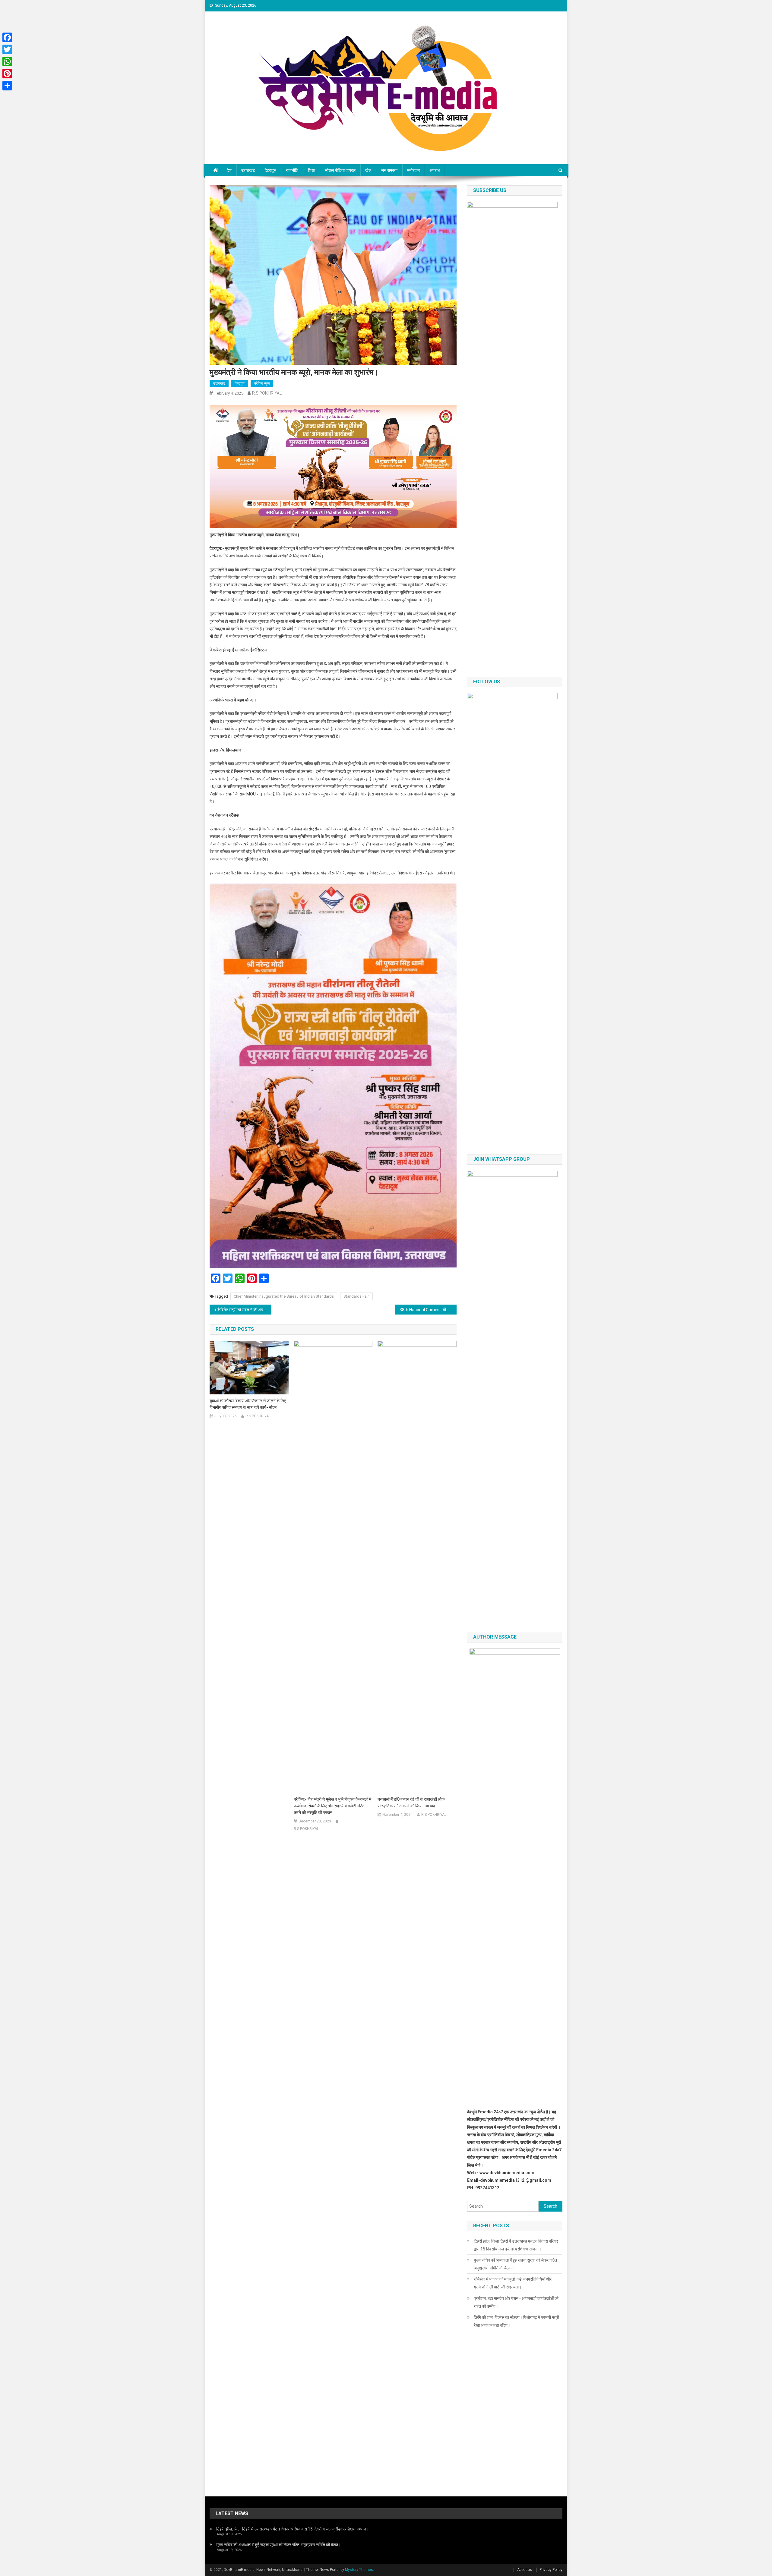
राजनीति (292, 170)
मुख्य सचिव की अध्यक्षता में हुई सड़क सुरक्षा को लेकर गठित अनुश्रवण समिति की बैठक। (515, 2264)
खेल (368, 170)
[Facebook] (7, 37)
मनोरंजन (413, 170)
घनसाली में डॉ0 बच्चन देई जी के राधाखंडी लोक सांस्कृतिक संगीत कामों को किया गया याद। (411, 1803)
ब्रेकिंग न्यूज (262, 383)
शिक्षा (312, 170)
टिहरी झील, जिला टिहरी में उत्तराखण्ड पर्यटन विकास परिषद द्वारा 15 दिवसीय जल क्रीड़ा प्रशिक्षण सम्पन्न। (516, 2245)
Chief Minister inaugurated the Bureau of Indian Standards (284, 1296)
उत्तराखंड (248, 170)
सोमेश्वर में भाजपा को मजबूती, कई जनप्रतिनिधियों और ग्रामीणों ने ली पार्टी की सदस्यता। (513, 2283)
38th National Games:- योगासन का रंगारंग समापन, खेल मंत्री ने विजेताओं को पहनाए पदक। (428, 1310)
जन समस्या (389, 170)
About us (525, 2570)
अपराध (435, 170)
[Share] (7, 86)
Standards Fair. (356, 1296)
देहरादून (271, 170)
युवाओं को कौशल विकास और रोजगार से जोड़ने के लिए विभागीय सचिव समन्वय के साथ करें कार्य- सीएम (248, 1404)
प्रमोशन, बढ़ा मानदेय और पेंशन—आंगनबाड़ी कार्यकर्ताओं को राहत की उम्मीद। (516, 2302)
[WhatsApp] (7, 61)
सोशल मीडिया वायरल (340, 170)
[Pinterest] (7, 74)
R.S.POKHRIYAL (267, 393)
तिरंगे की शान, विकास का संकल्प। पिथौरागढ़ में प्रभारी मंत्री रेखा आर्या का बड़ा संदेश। (516, 2321)
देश (229, 170)
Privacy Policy (551, 2570)
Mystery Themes (359, 2570)
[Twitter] (7, 49)
